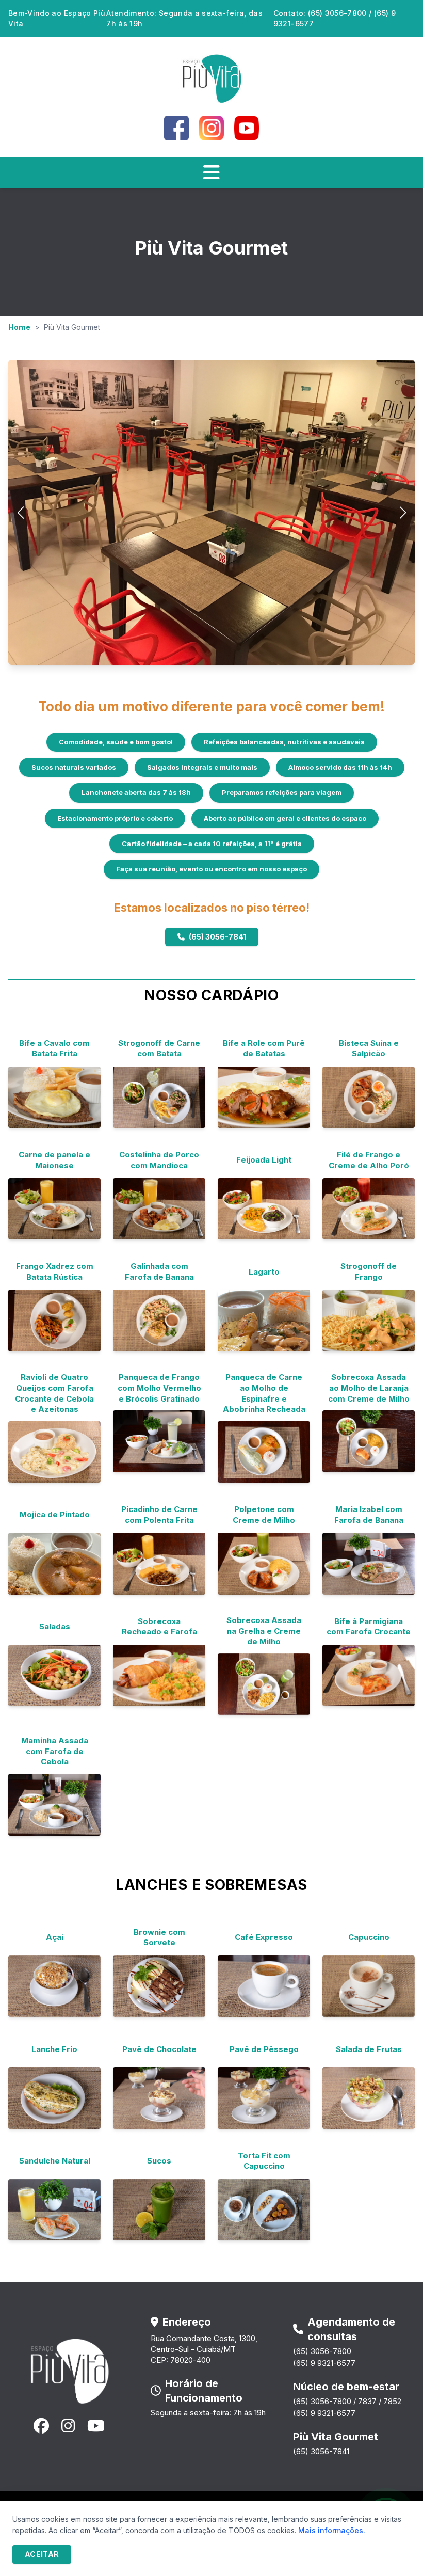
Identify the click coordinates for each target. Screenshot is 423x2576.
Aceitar (42, 2554)
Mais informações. (332, 2530)
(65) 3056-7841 (217, 937)
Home (19, 327)
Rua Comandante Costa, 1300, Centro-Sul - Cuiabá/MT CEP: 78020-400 (204, 2349)
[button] (403, 513)
